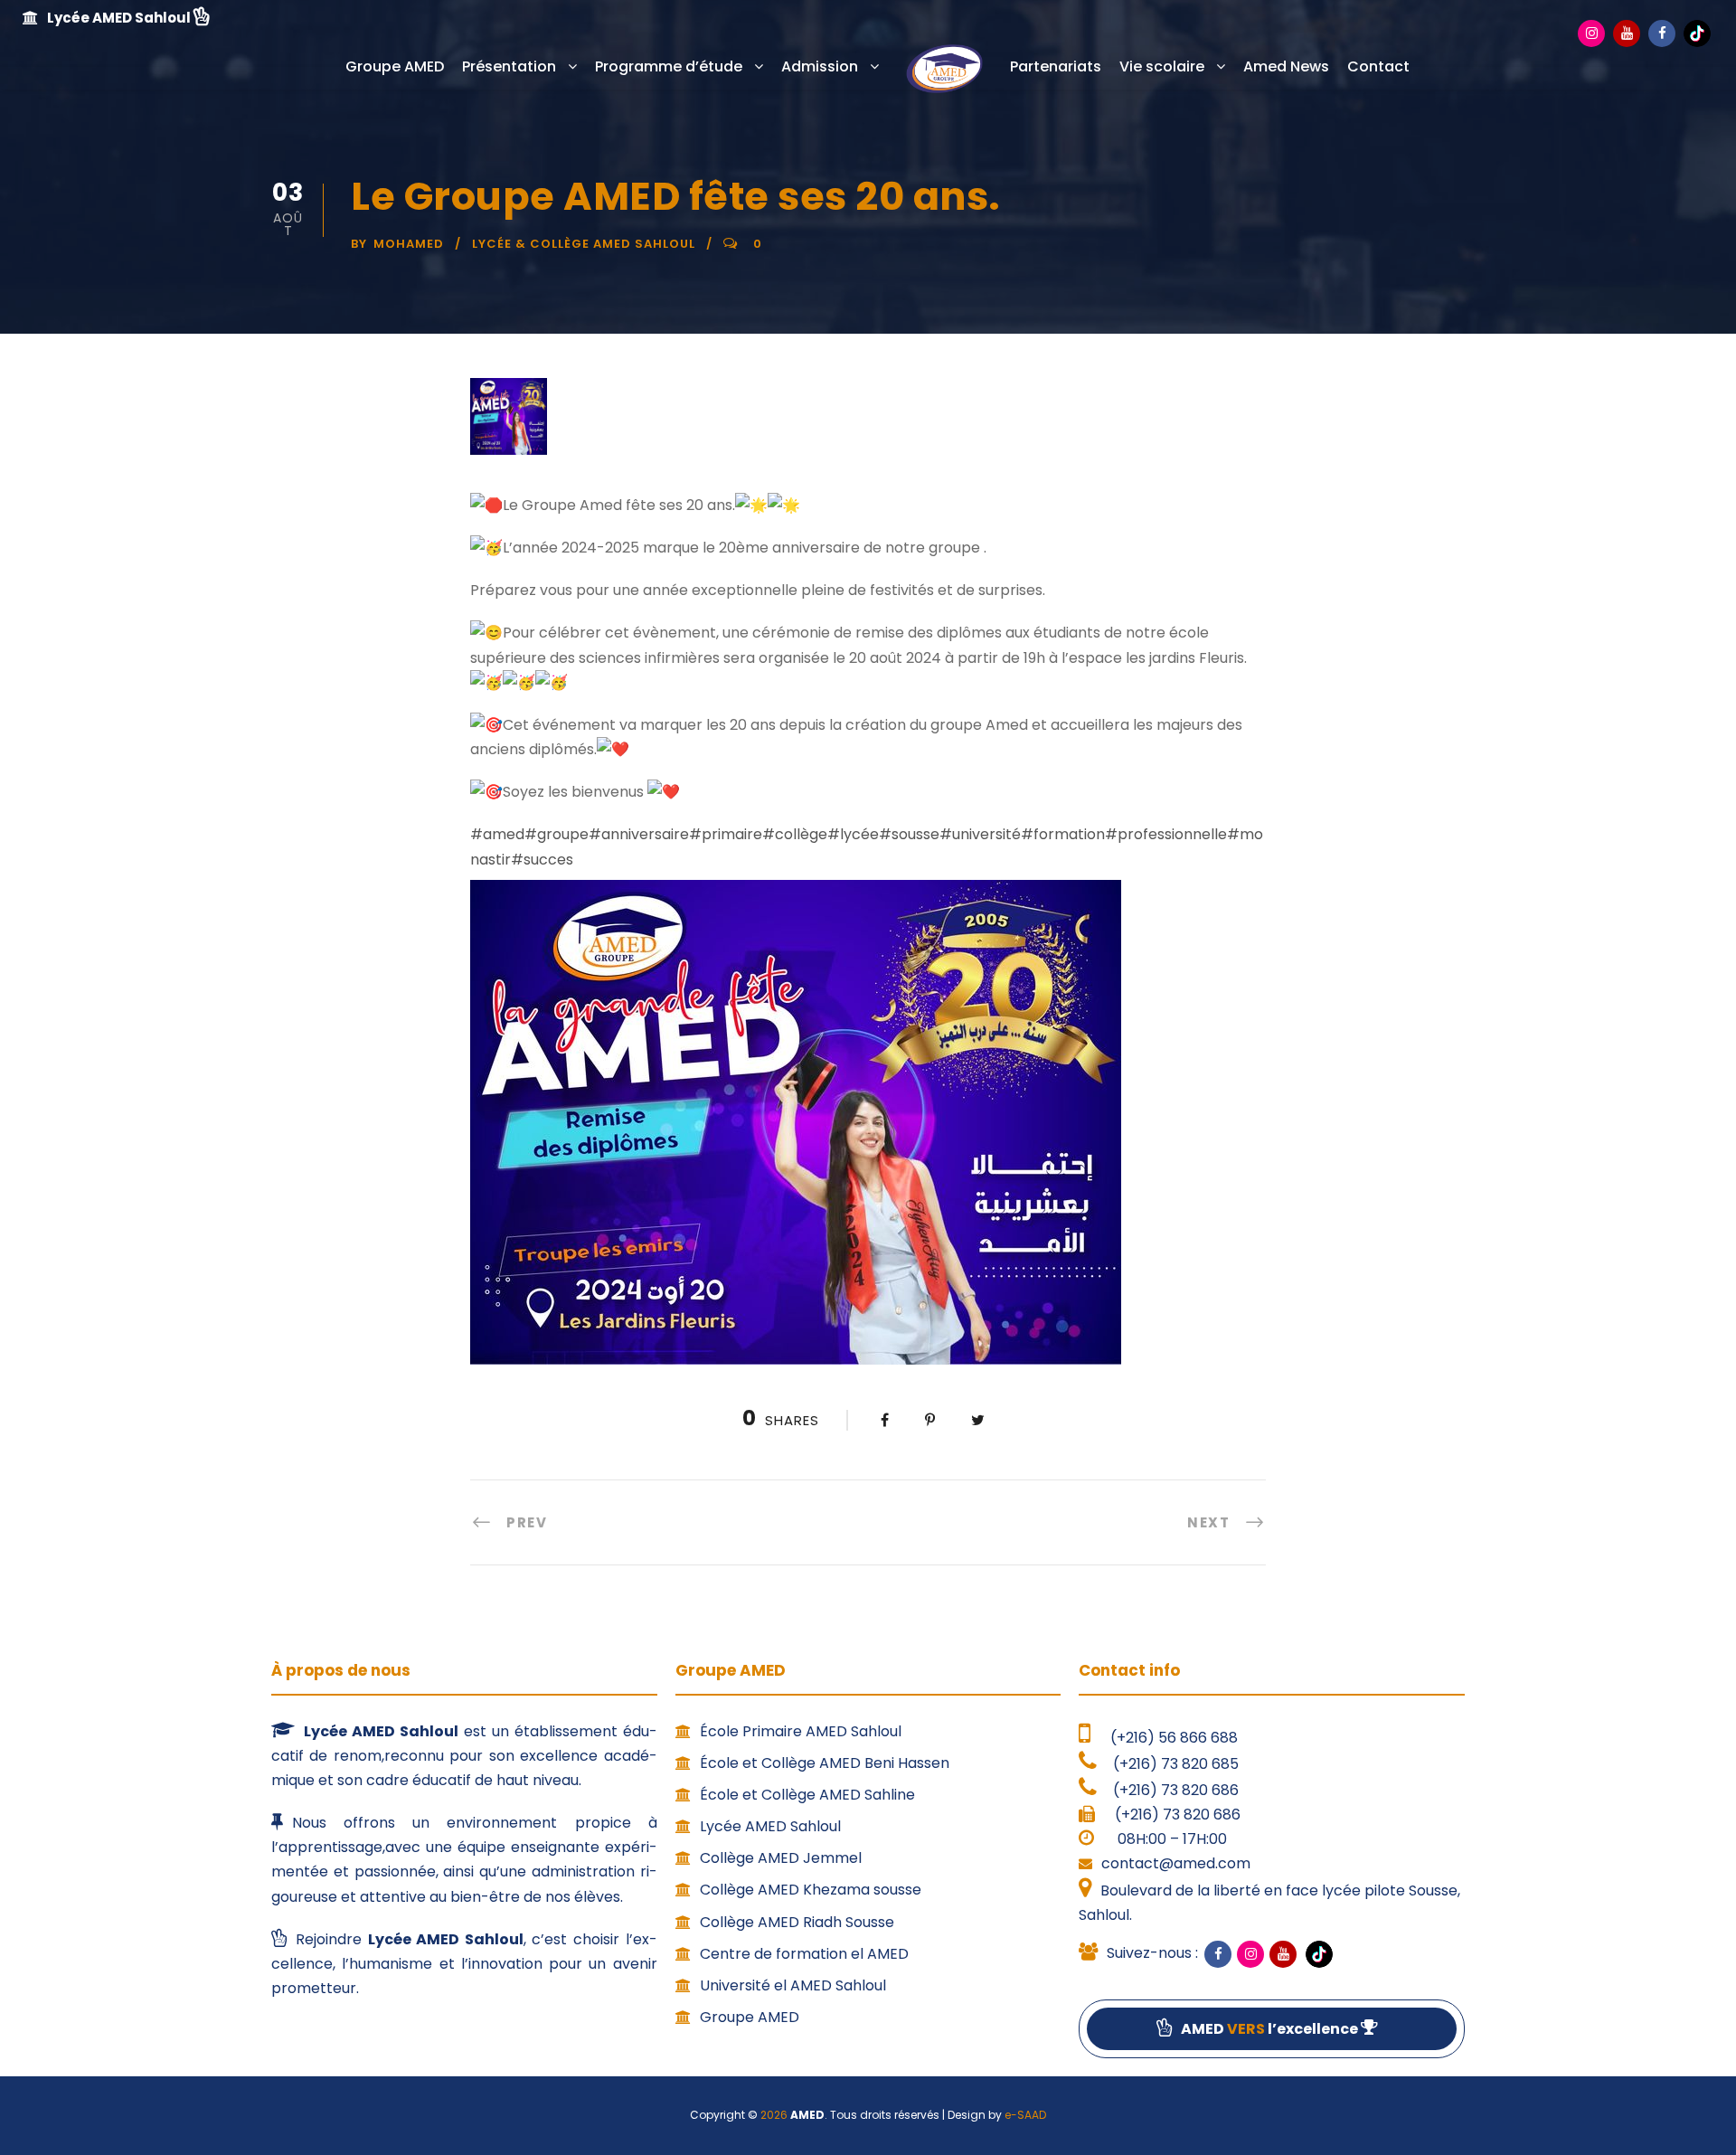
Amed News (1286, 66)
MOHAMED (409, 244)
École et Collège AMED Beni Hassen (825, 1763)
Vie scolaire (1162, 66)
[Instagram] (1591, 33)
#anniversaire (639, 834)
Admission (820, 66)
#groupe (557, 834)
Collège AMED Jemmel (781, 1858)
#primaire (726, 834)
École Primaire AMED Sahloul (801, 1731)
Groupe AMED (395, 66)
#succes (542, 860)
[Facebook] (1662, 33)
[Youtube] (1627, 33)
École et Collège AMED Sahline (807, 1795)
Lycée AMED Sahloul (770, 1826)
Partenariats (1056, 66)
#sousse (909, 834)
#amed (497, 834)
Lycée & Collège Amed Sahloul (584, 244)
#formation (1063, 834)
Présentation (509, 66)
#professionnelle (1166, 834)
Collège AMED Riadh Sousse (797, 1922)
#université (980, 834)
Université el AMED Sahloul (793, 1985)
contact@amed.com (1176, 1863)
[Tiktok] (1697, 32)
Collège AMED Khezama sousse (811, 1890)
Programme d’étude (669, 66)
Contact (1378, 66)
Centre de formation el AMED (804, 1954)
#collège (795, 834)
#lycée (853, 834)
